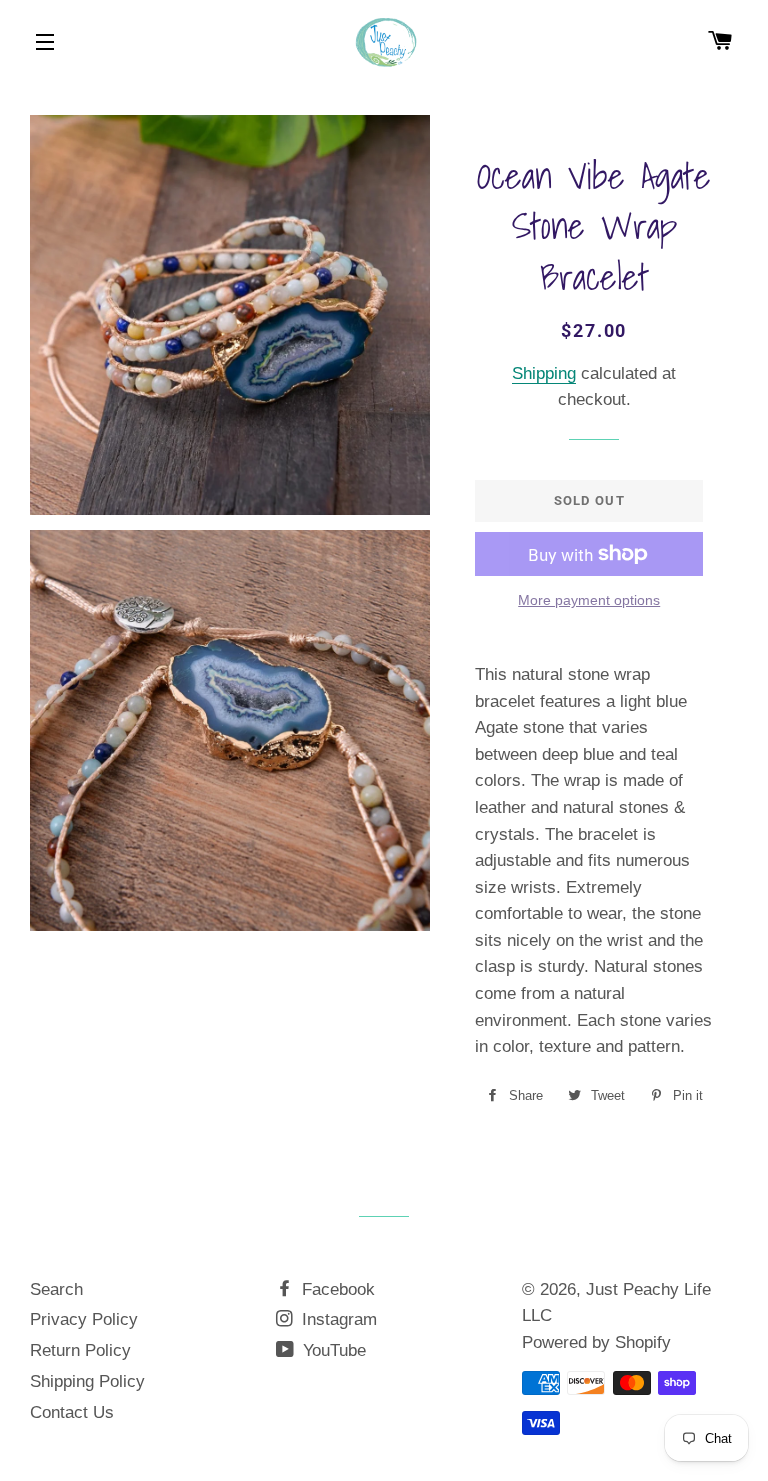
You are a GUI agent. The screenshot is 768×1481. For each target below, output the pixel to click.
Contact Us (72, 1412)
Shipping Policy (87, 1381)
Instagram (337, 1319)
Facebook (336, 1289)
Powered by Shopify (596, 1342)
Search (56, 1289)
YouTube (332, 1350)
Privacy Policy (84, 1319)
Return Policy (80, 1350)
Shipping (544, 373)
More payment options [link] (589, 600)
